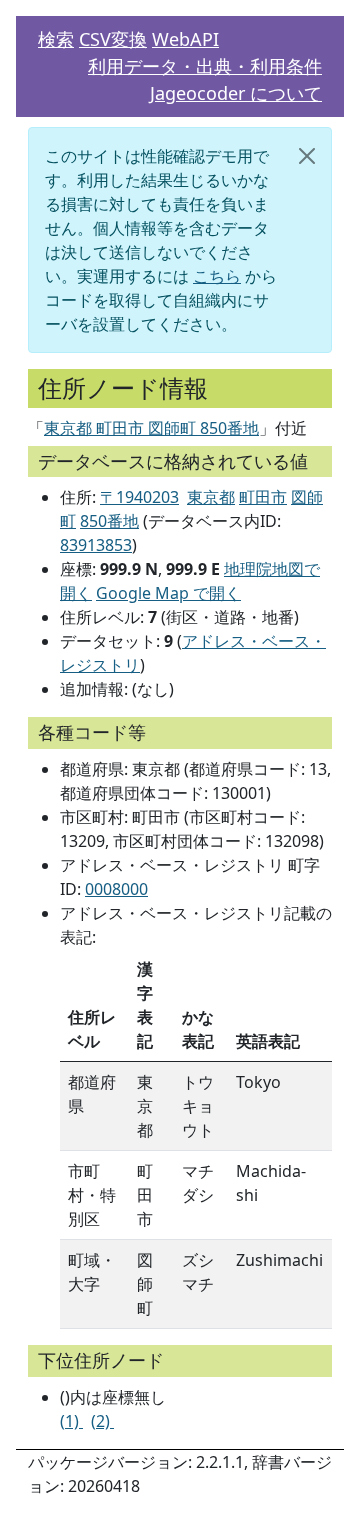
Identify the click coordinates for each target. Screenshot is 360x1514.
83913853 (96, 545)
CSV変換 (113, 39)
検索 (56, 39)
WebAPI (185, 39)
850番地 (109, 521)
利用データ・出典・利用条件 (205, 66)
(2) (102, 1421)
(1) (71, 1421)
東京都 (211, 497)
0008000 (116, 889)
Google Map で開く (168, 593)
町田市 (263, 497)
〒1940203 (139, 497)
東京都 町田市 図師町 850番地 (151, 428)
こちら (217, 276)
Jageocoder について (236, 93)
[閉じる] (307, 156)
